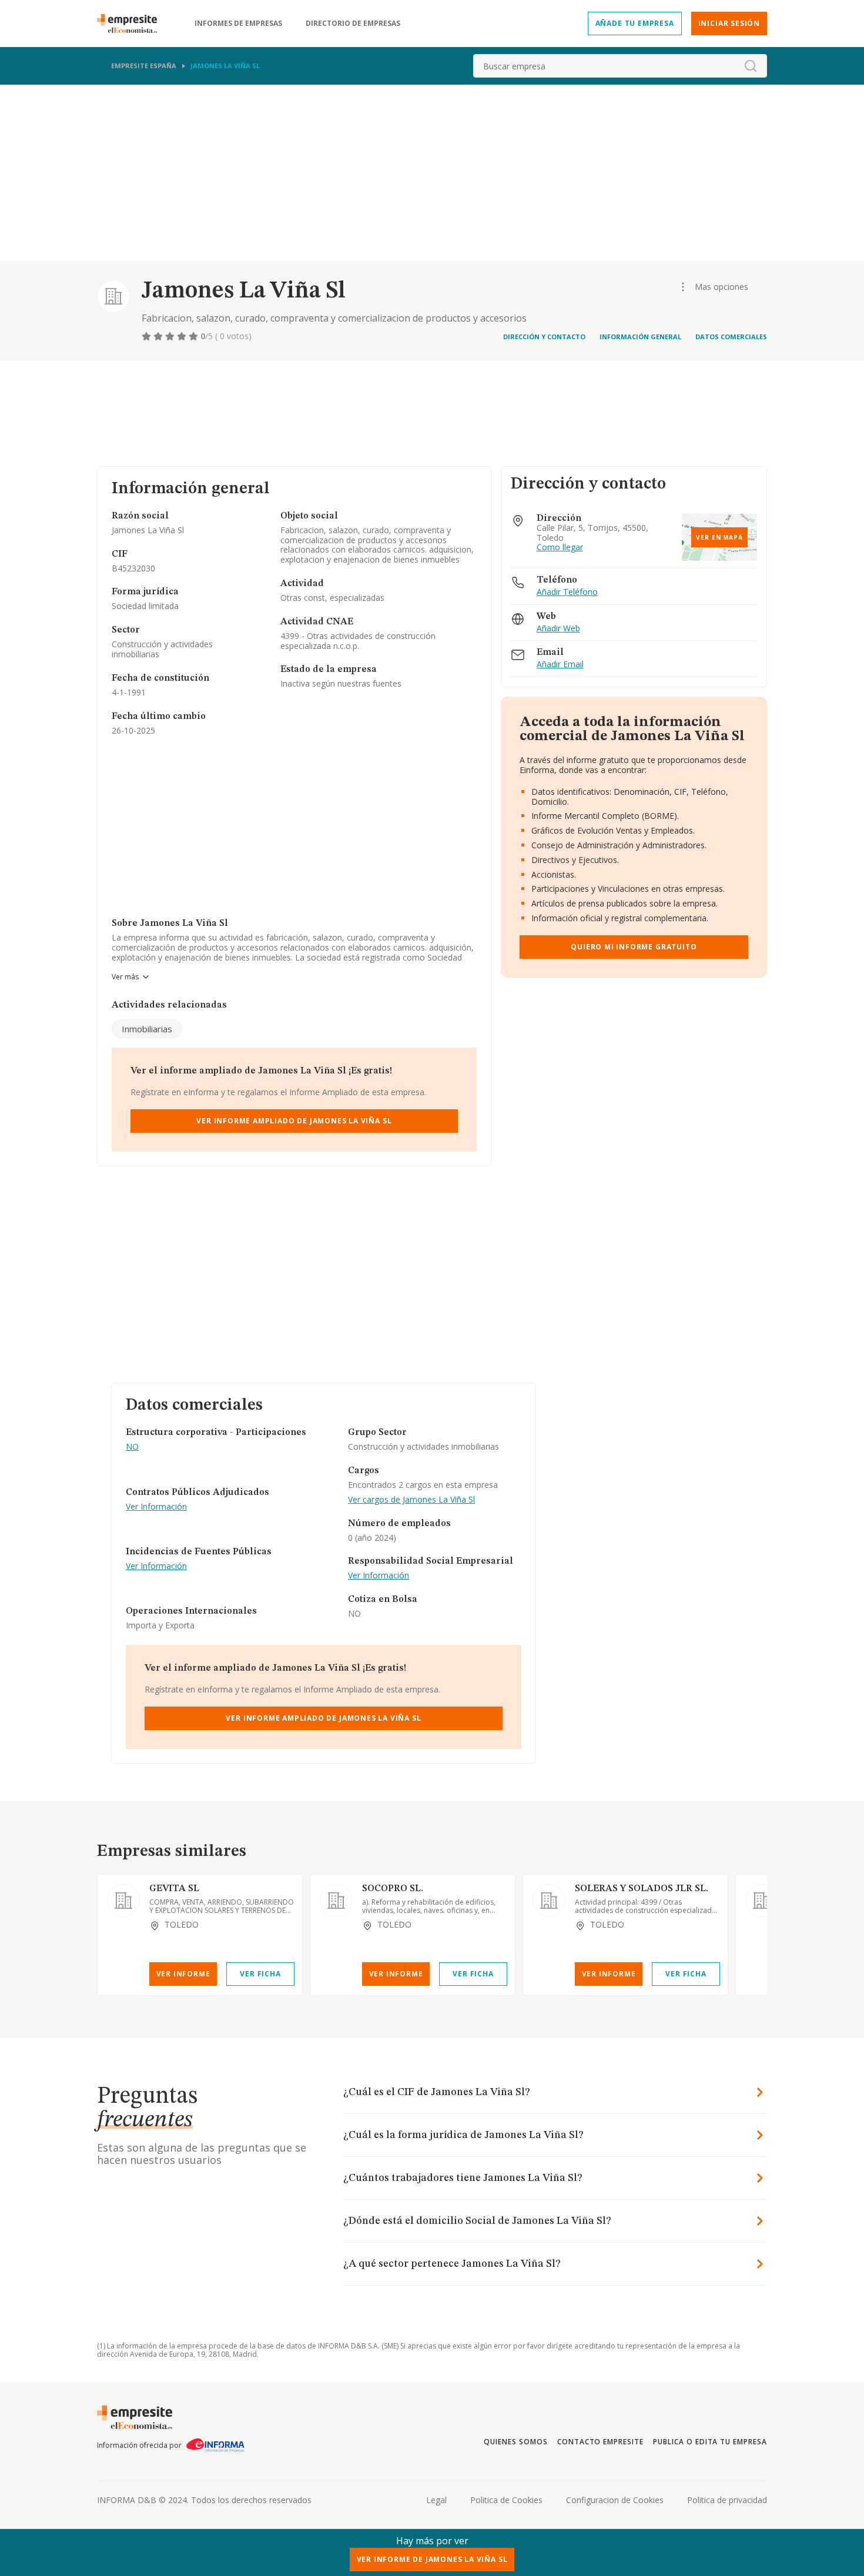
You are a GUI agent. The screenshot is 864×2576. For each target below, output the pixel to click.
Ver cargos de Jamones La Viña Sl (411, 1500)
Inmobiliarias (147, 1029)
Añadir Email (560, 665)
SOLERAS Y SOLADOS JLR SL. (642, 1889)
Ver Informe (183, 1974)
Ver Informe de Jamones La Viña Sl (432, 2559)
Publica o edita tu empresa (710, 2442)
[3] (171, 336)
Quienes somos (515, 2442)
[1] (148, 336)
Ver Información (156, 1507)
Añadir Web (558, 629)
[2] (159, 336)
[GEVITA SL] (123, 1901)
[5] (195, 336)
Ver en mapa (719, 537)
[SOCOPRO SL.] (336, 1901)
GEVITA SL (174, 1889)
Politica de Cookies (506, 2500)
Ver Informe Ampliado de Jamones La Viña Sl (294, 1121)
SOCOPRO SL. (393, 1889)
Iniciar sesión (729, 23)
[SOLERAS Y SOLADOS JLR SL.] (549, 1901)
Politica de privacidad (727, 2500)
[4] (183, 336)
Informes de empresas (238, 24)
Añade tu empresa (635, 23)
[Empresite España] (132, 24)
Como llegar (560, 548)
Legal (436, 2500)
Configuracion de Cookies (615, 2500)
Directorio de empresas (353, 24)
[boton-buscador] (751, 66)
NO (132, 1447)
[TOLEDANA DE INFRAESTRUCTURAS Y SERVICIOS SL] (762, 1901)
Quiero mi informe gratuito (634, 947)
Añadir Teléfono (567, 592)
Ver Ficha (260, 1974)
